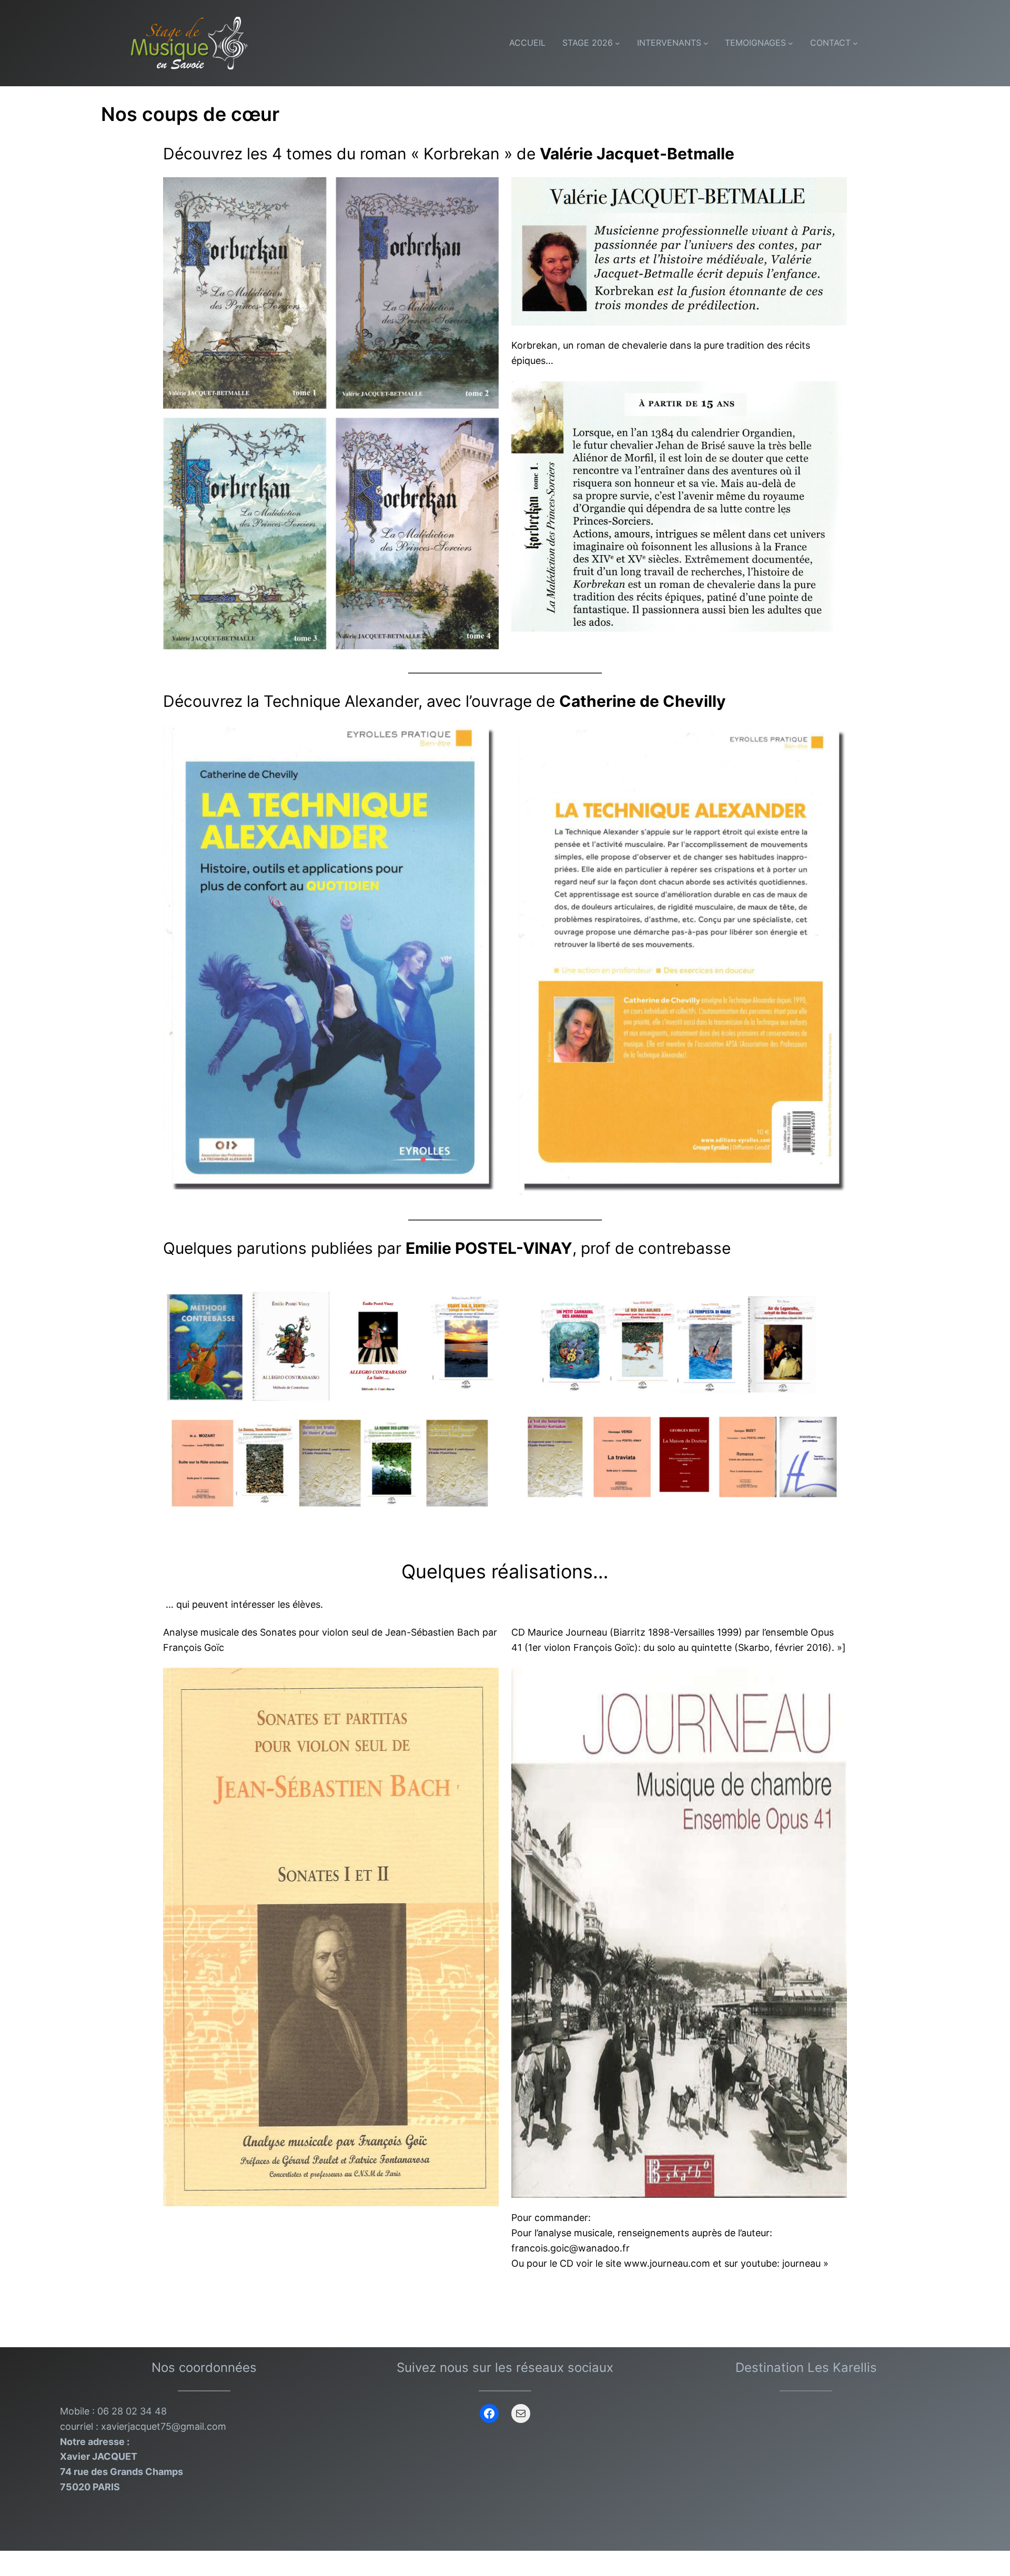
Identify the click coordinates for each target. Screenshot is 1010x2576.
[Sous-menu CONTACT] (855, 43)
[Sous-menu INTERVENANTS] (706, 43)
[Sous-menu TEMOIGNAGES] (791, 43)
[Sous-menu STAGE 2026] (618, 43)
